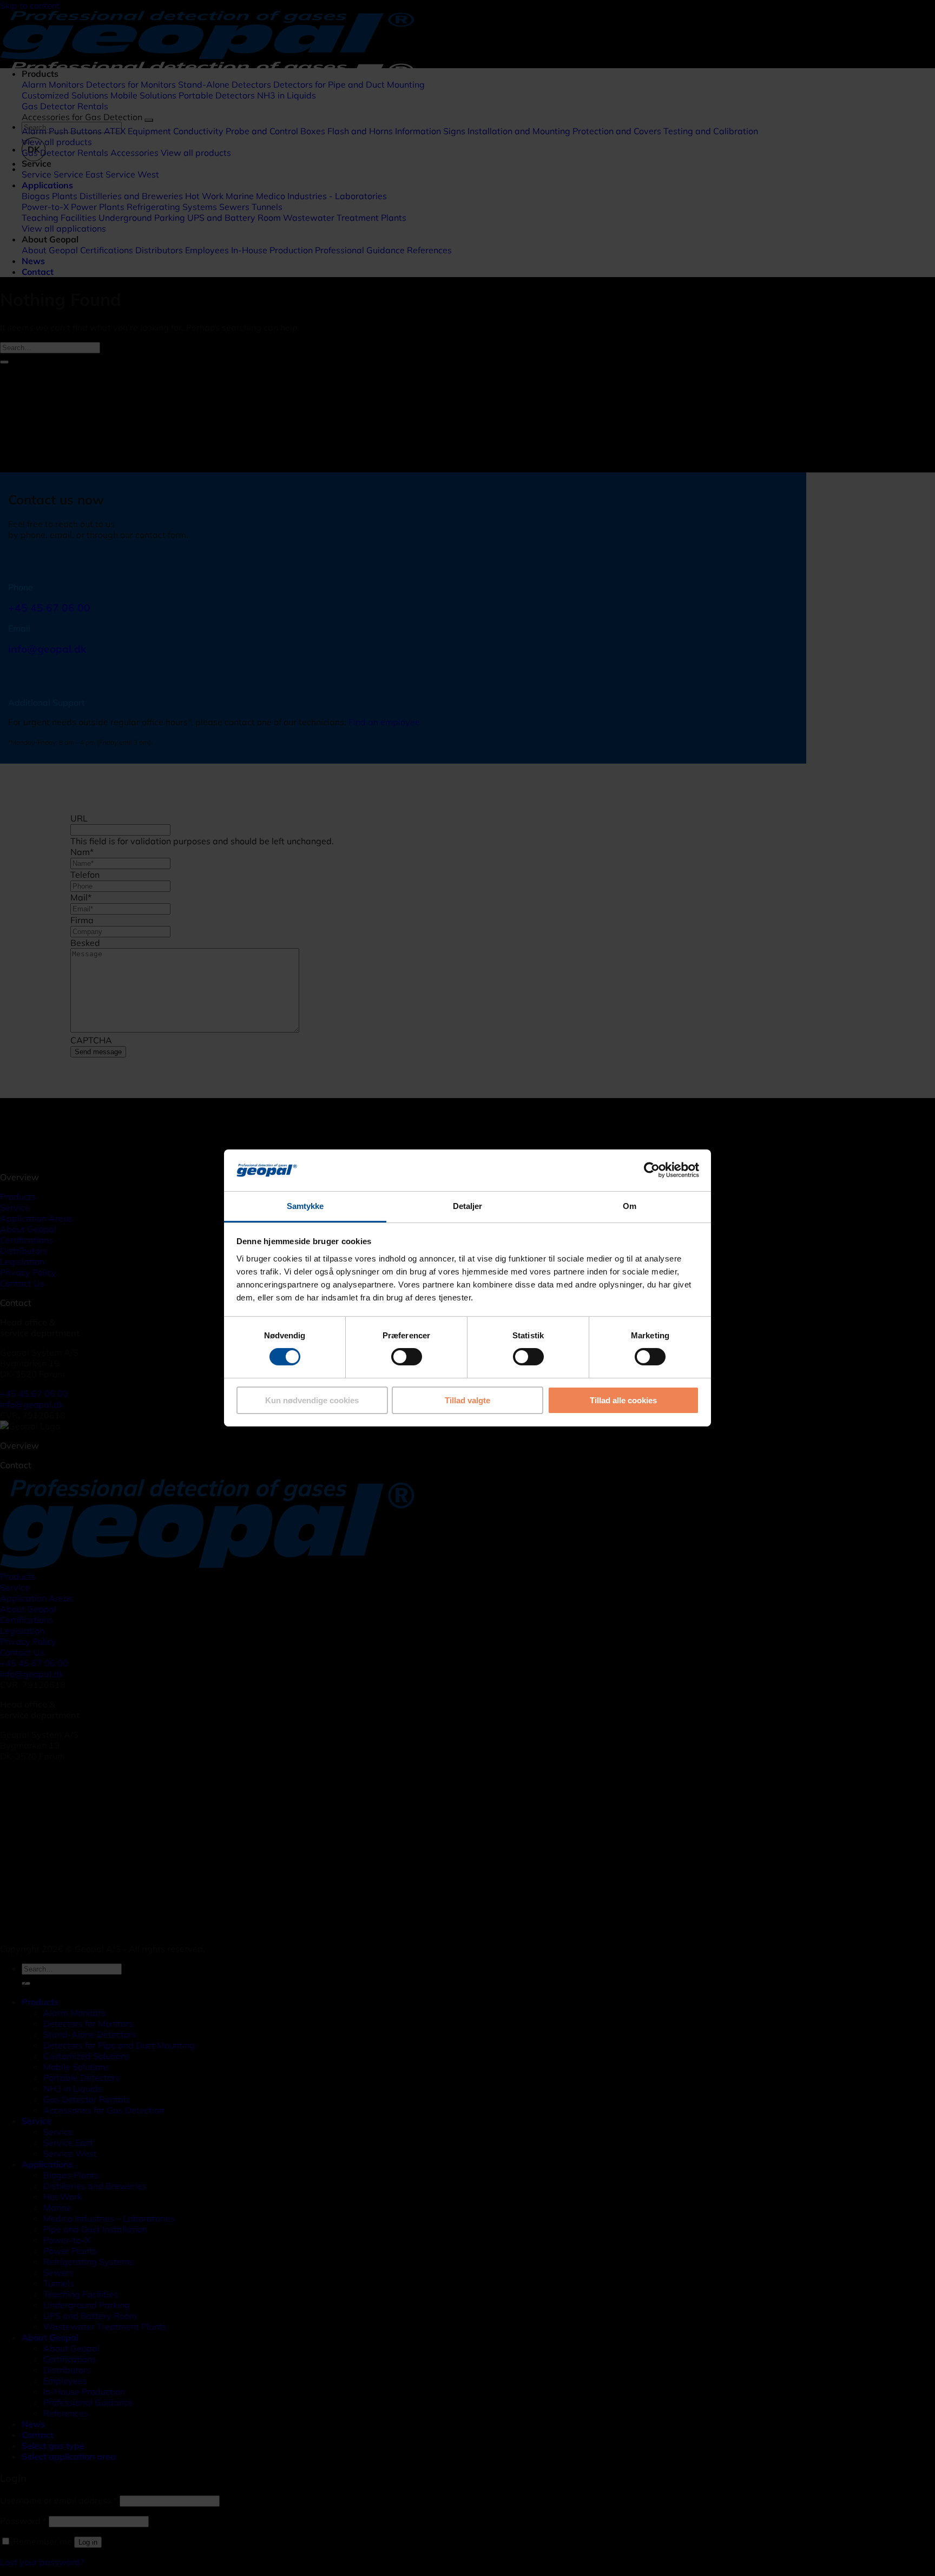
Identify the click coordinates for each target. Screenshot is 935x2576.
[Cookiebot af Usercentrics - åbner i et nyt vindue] (652, 1170)
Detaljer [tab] (468, 1206)
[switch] (407, 1357)
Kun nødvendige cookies (312, 1400)
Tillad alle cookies (623, 1400)
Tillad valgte (467, 1400)
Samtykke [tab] (305, 1206)
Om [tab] (630, 1206)
